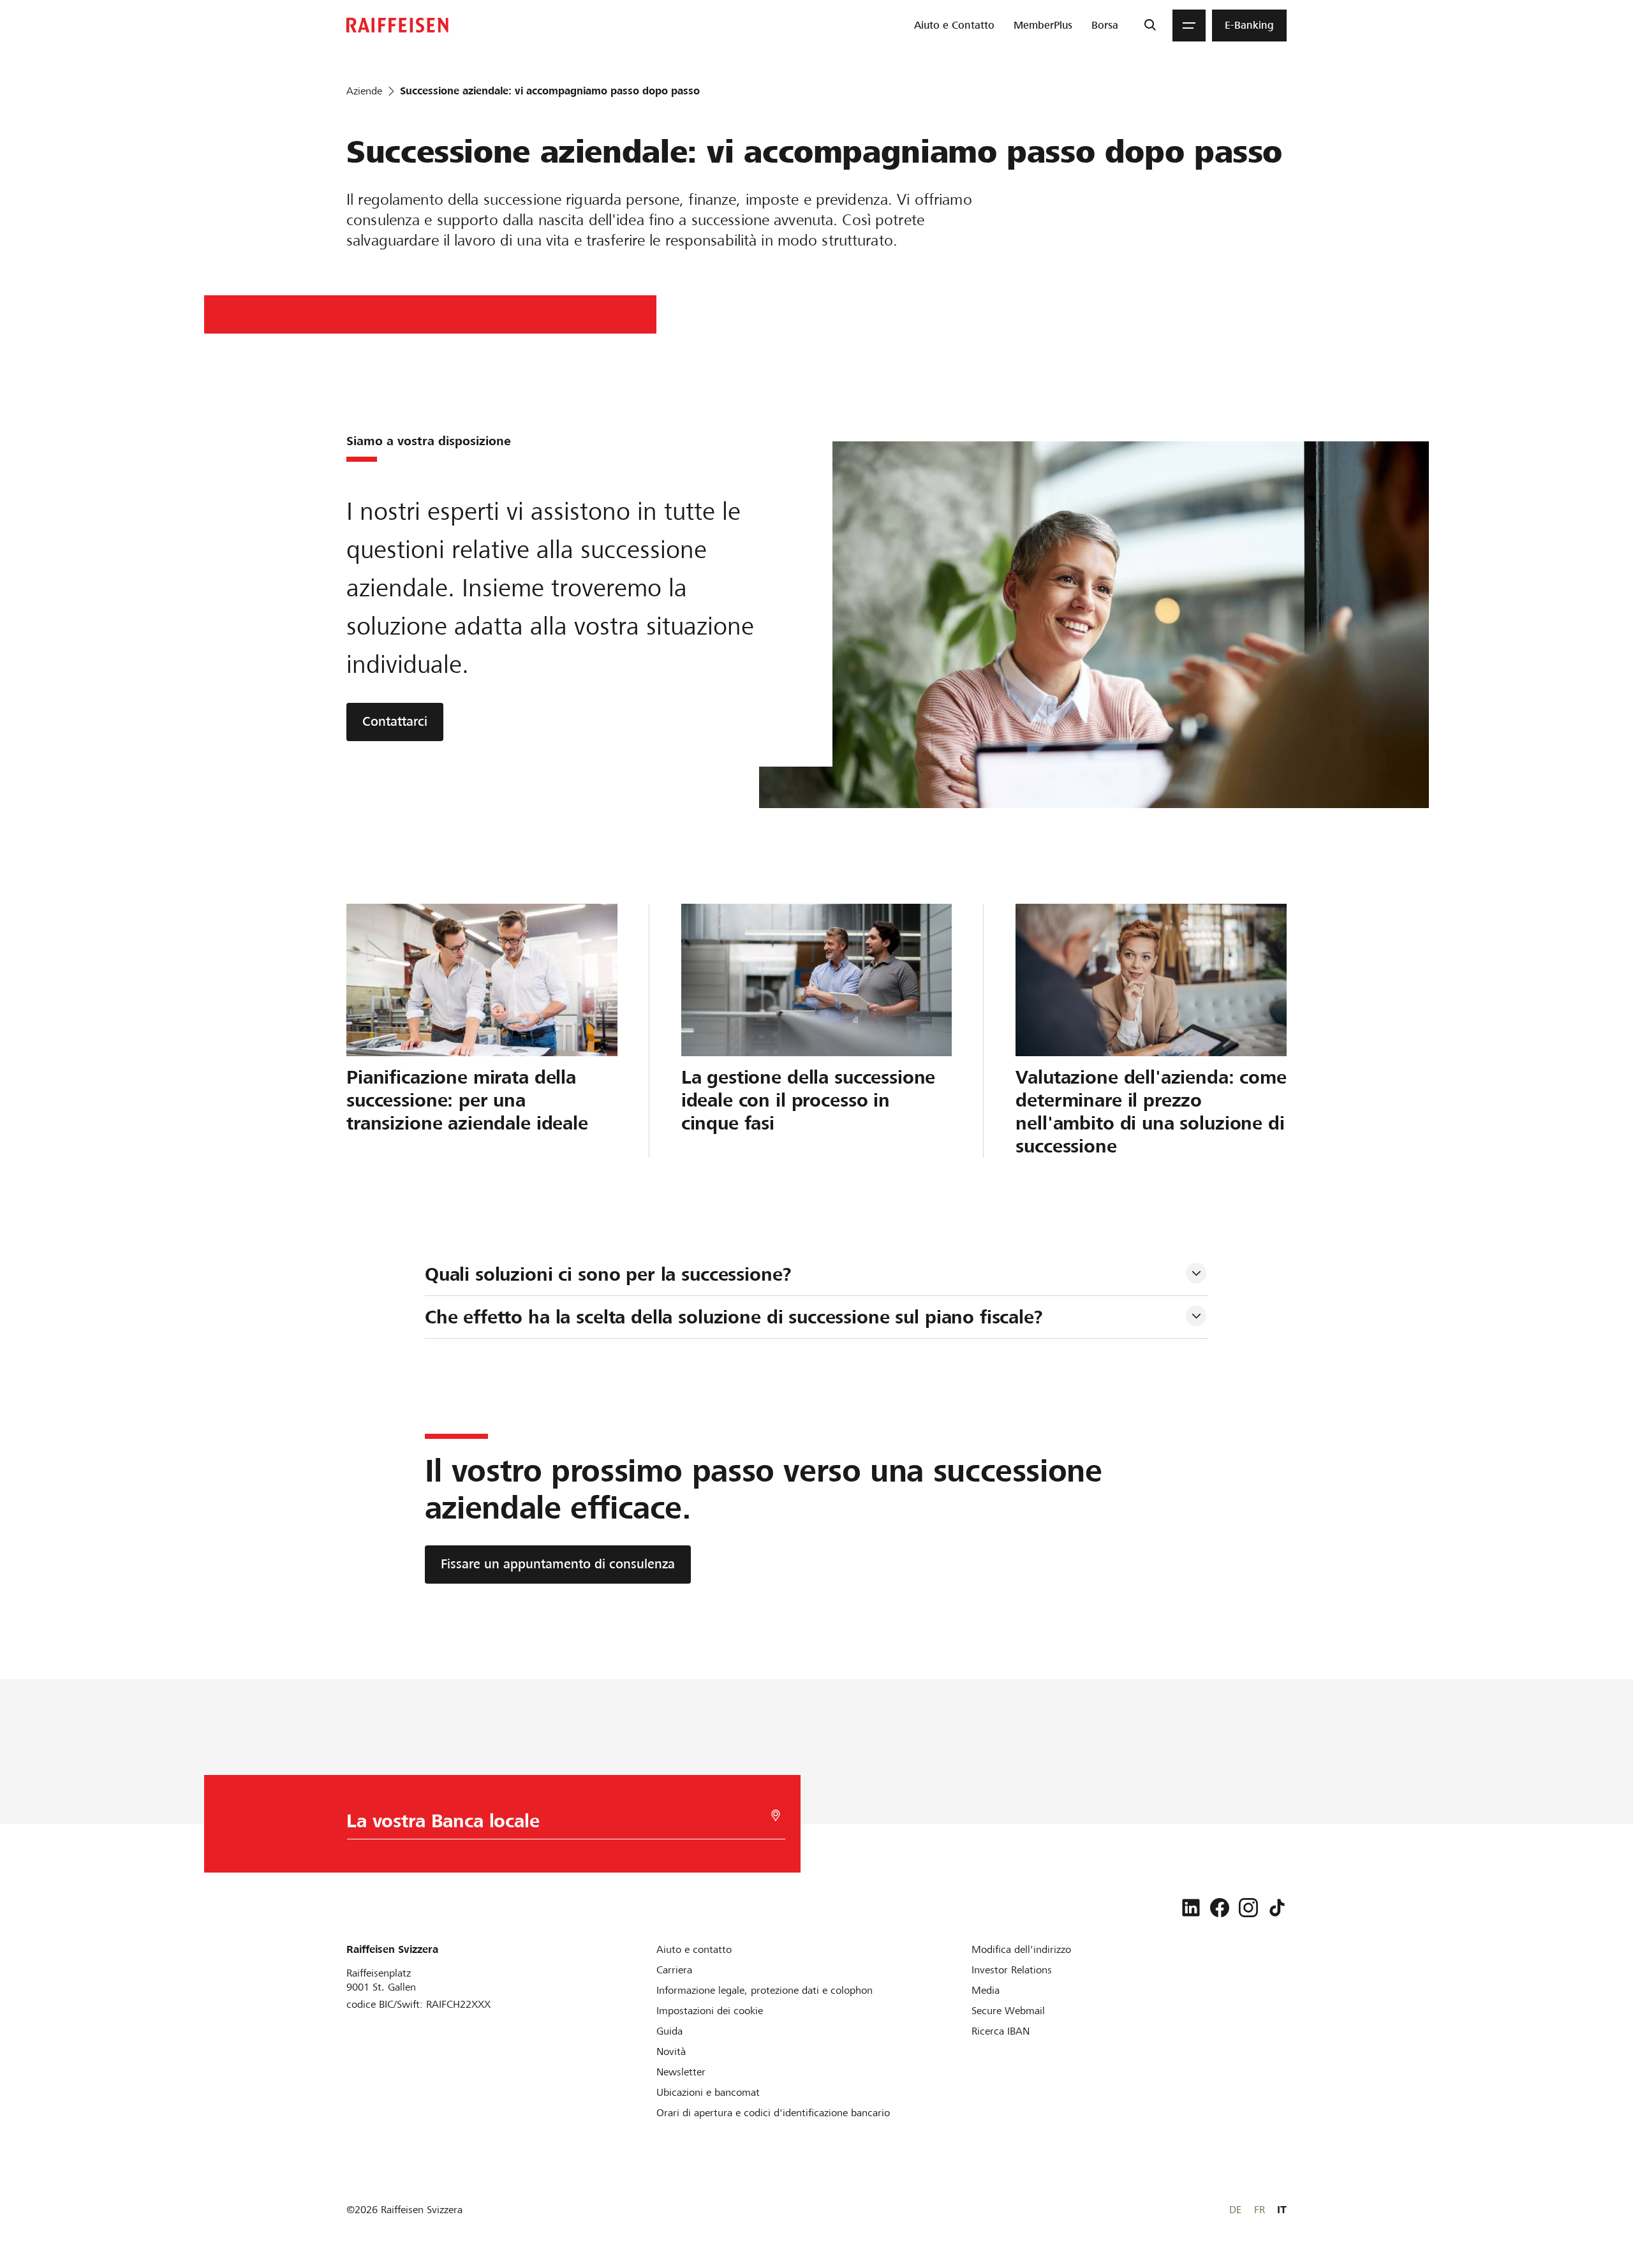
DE (1235, 2210)
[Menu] (1189, 26)
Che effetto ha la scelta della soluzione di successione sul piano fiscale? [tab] (734, 1317)
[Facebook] (1220, 1908)
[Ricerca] (1150, 26)
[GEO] (776, 1815)
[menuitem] (954, 26)
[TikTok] (1277, 1908)
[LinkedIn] (1191, 1908)
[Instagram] (1248, 1908)
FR (1260, 2210)
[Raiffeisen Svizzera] (397, 25)
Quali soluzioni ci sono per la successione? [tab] (608, 1274)
